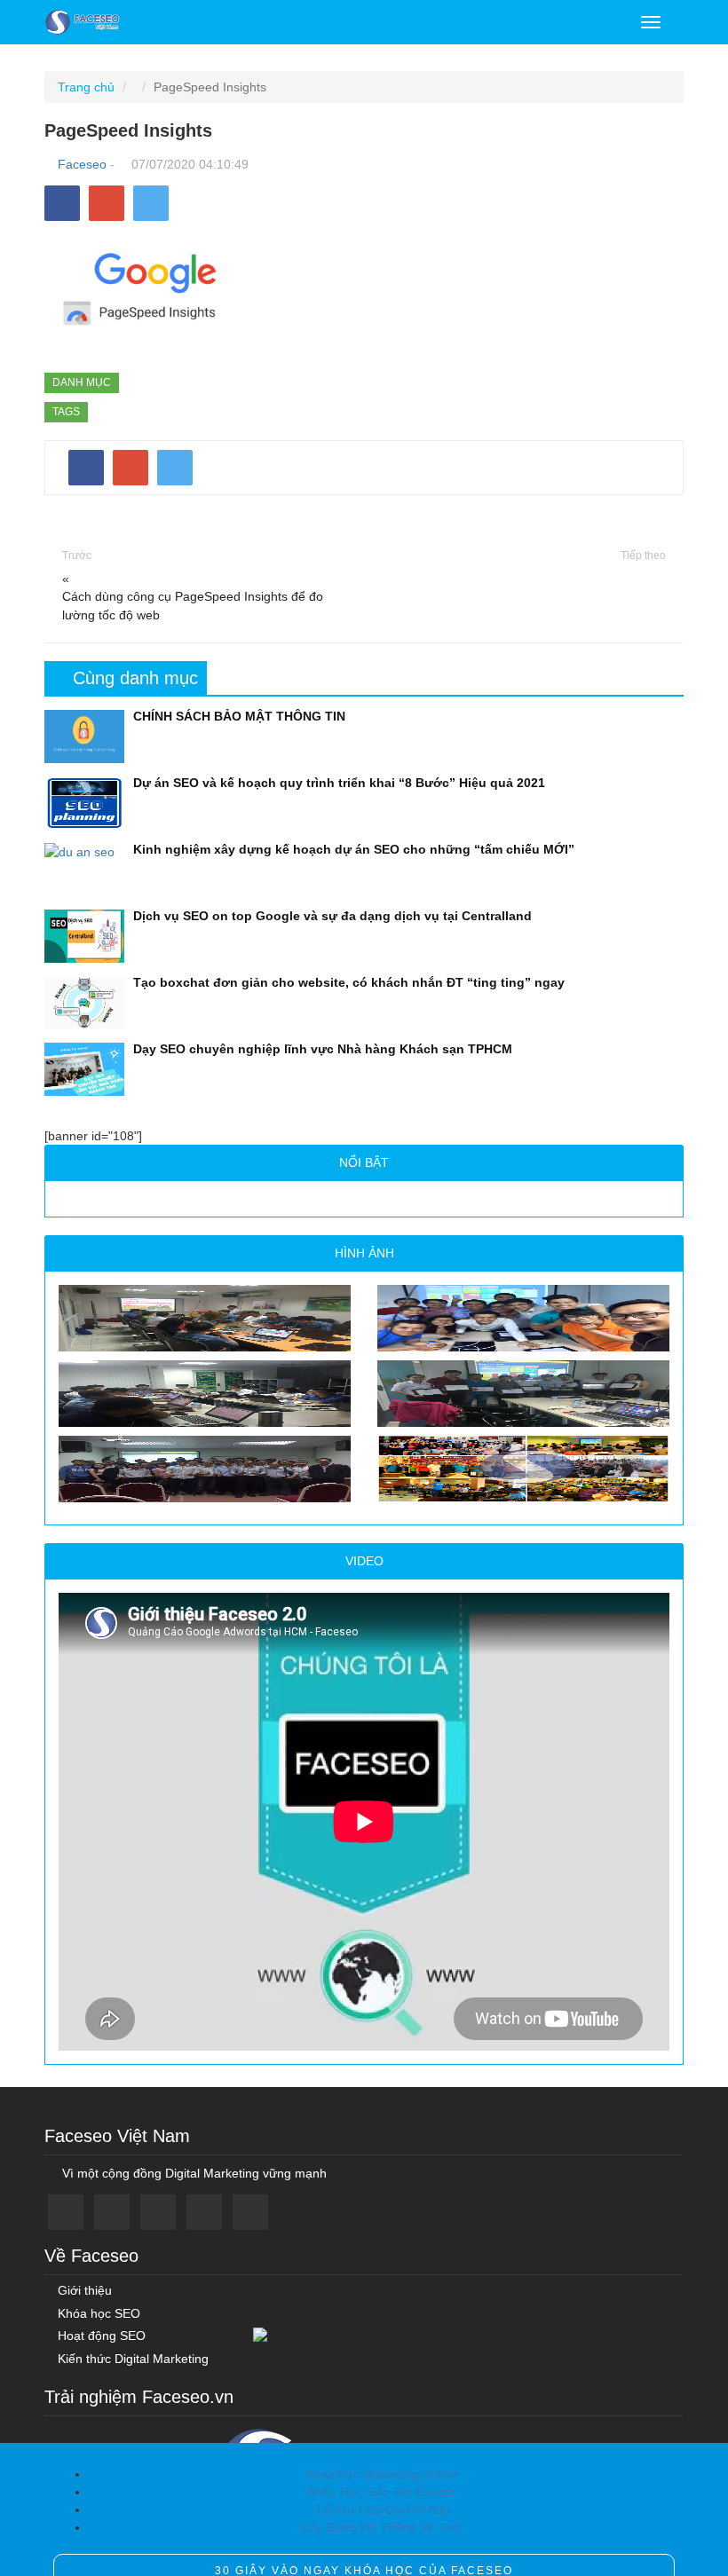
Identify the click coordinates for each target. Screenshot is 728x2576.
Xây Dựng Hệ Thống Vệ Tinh (382, 2527)
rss (250, 2212)
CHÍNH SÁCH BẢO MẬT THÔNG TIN (239, 716)
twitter (112, 2212)
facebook (66, 2212)
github (204, 2212)
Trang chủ (86, 87)
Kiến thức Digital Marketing (131, 2359)
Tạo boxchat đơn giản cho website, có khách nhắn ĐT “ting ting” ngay (349, 982)
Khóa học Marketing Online (382, 2474)
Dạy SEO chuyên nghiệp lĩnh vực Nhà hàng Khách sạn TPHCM (323, 1049)
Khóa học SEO (97, 2314)
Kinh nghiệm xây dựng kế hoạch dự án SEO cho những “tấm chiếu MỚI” (354, 849)
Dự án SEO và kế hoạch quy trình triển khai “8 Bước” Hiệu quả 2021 (339, 783)
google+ (158, 2212)
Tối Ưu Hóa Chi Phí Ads (382, 2509)
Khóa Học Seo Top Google (382, 2492)
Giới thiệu (83, 2291)
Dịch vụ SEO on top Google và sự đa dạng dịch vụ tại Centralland (332, 916)
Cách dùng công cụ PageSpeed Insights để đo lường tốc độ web (193, 606)
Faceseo (82, 164)
